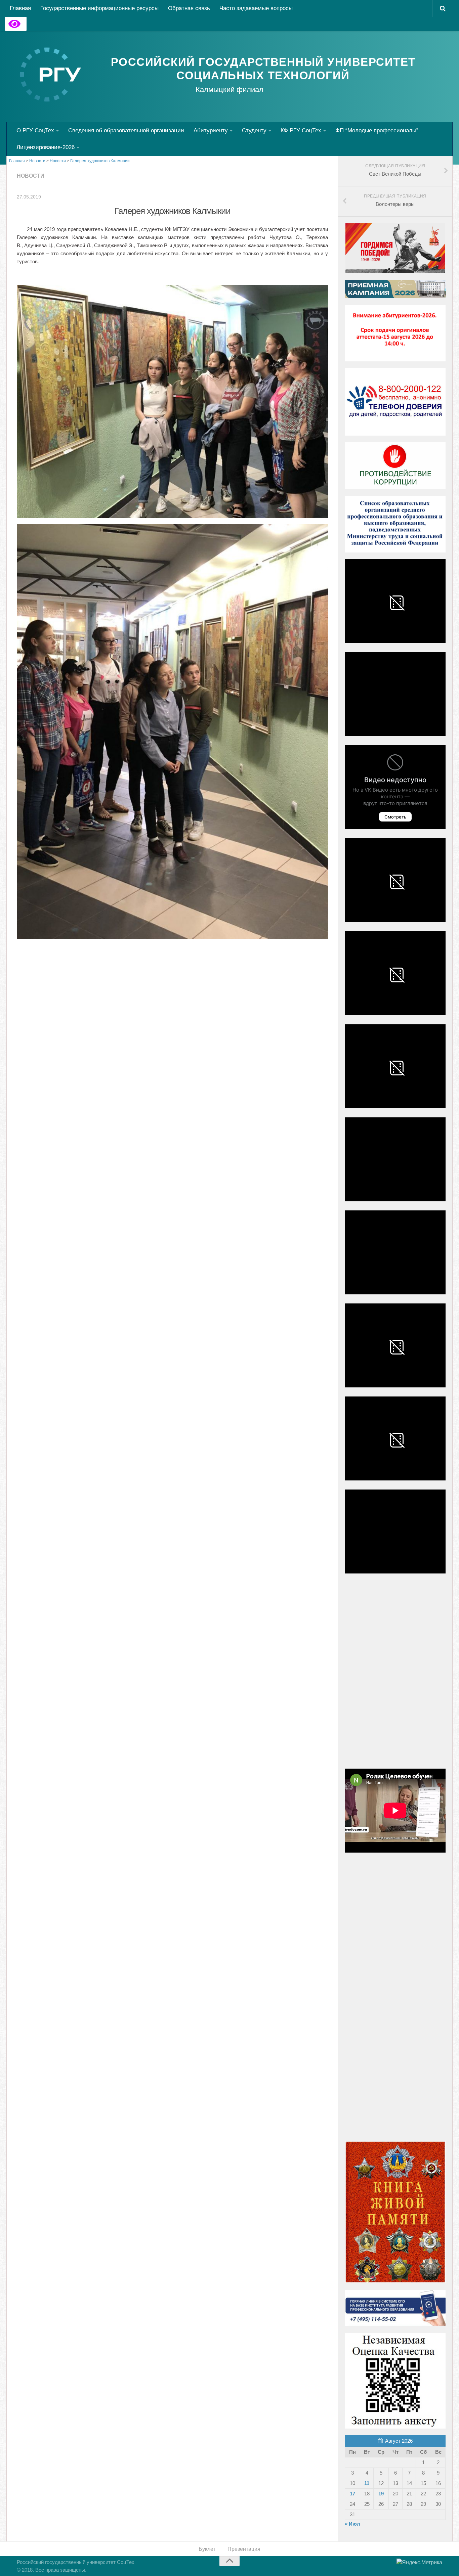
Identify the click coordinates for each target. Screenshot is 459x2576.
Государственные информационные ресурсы (99, 8)
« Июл (352, 2524)
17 (352, 2494)
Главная (20, 8)
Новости (31, 176)
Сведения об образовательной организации (126, 130)
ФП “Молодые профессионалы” (377, 130)
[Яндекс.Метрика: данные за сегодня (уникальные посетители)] (419, 2563)
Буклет (207, 2549)
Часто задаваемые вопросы (256, 8)
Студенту (254, 130)
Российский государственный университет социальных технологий (263, 69)
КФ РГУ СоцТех (301, 130)
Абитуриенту (211, 130)
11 (367, 2483)
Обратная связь (189, 8)
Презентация (244, 2549)
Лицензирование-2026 (46, 147)
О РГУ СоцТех (35, 130)
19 (381, 2494)
